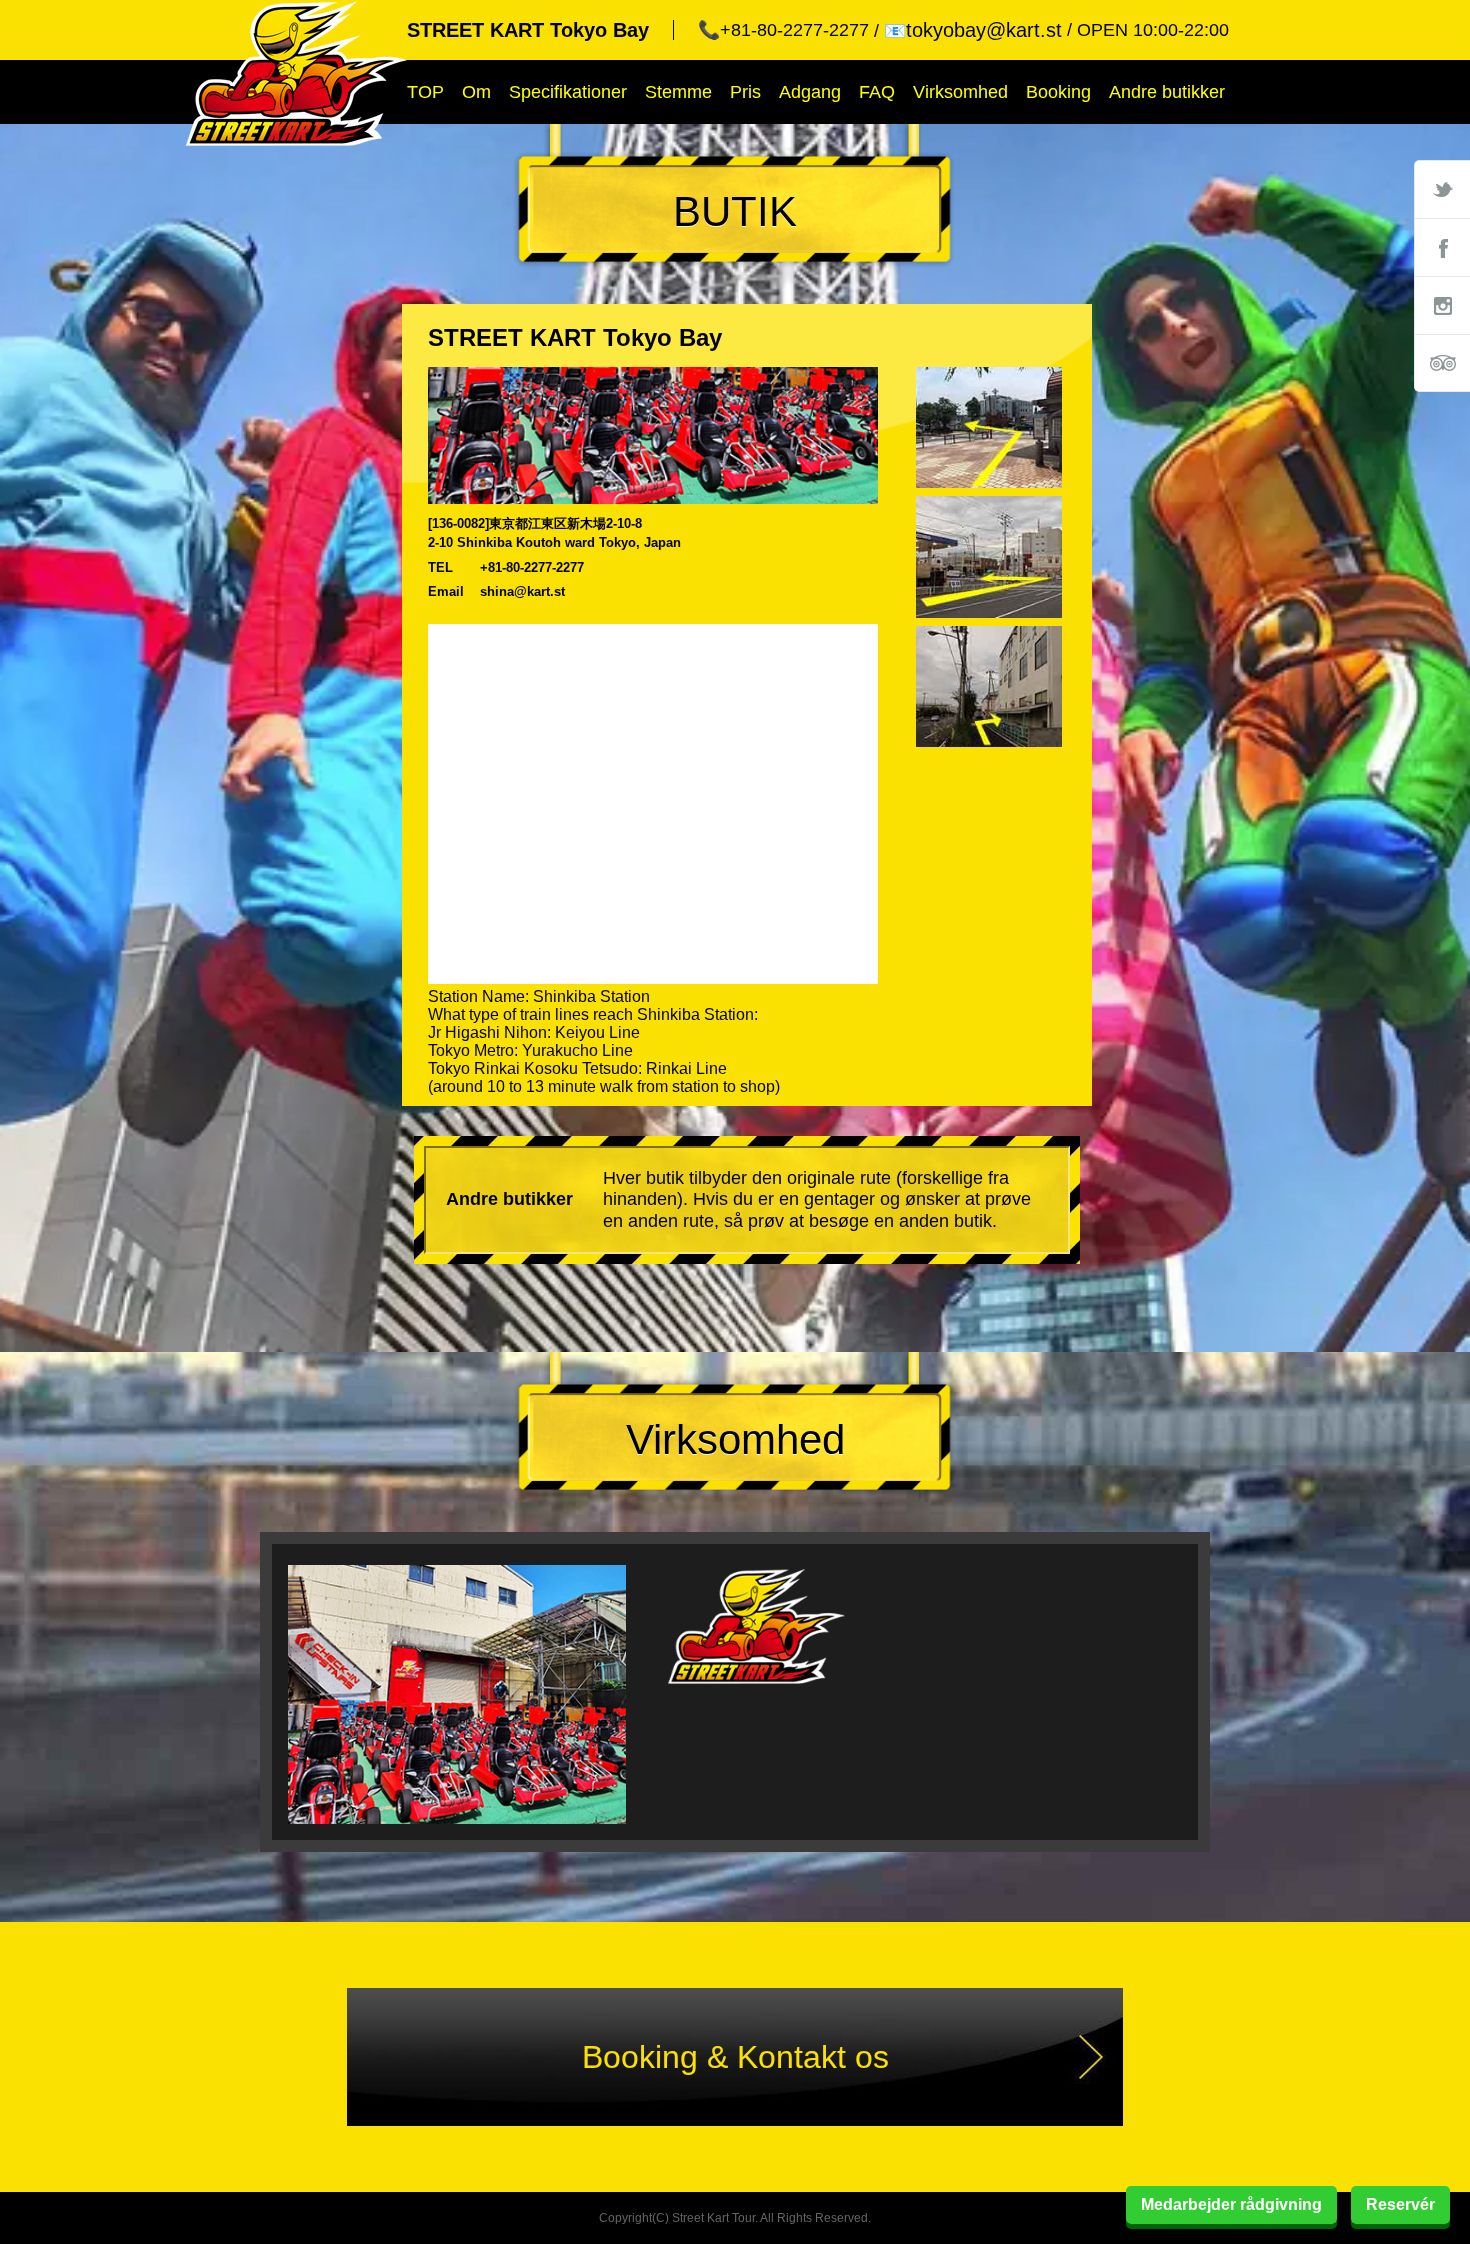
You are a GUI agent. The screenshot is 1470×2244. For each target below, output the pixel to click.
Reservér (1400, 2204)
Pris (745, 92)
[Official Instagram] (1442, 305)
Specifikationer (568, 92)
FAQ (877, 92)
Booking (1058, 92)
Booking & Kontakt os (735, 2057)
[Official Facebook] (1442, 247)
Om (476, 92)
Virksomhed (960, 92)
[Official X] (1442, 189)
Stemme (678, 92)
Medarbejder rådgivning (1231, 2204)
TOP (425, 92)
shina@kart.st (522, 591)
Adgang (810, 92)
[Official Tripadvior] (1442, 363)
